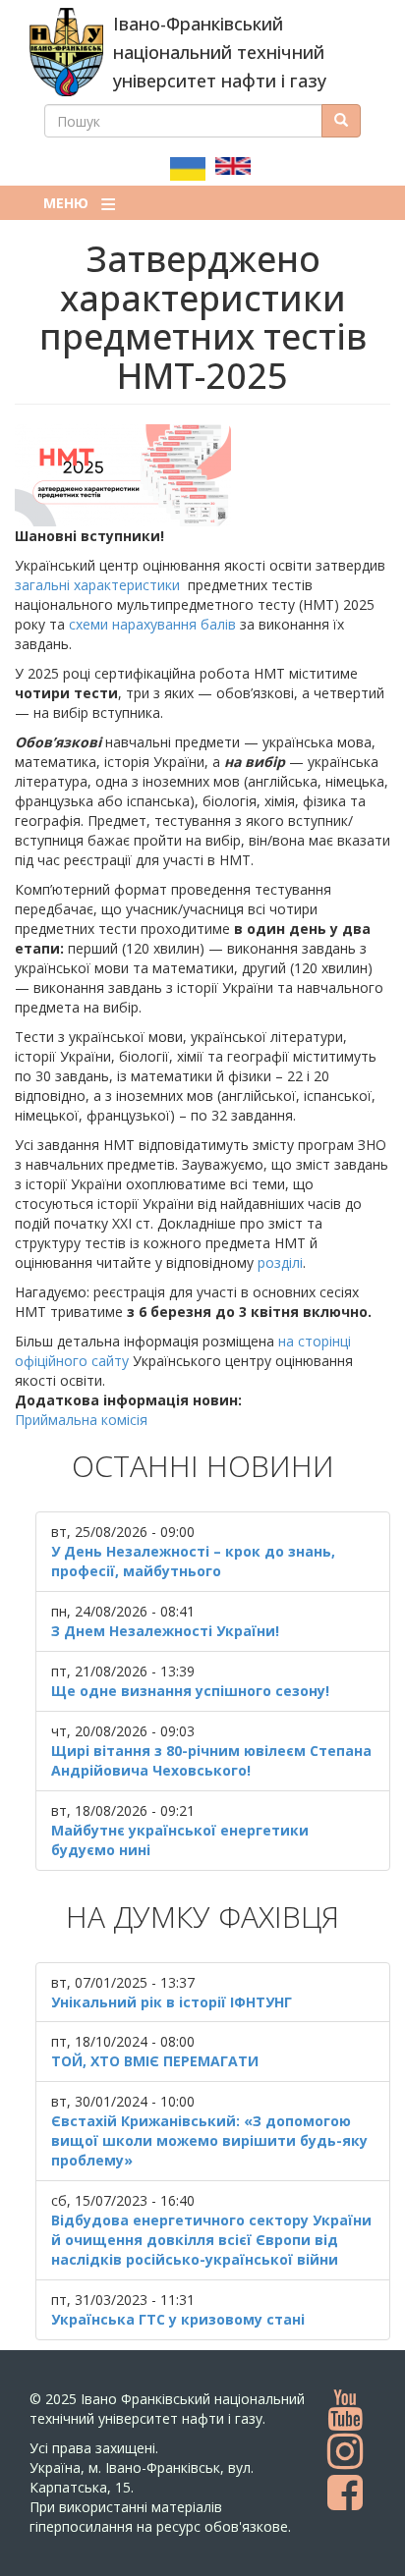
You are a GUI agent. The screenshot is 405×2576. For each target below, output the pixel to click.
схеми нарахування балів (152, 624)
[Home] (66, 52)
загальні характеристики (97, 585)
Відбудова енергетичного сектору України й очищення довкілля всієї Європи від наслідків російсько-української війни (211, 2240)
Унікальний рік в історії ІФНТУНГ (172, 2002)
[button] (202, 475)
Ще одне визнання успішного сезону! (190, 1691)
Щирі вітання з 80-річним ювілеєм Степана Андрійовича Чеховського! (211, 1760)
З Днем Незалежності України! (165, 1631)
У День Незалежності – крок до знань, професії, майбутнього (193, 1561)
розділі (280, 1262)
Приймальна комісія (81, 1420)
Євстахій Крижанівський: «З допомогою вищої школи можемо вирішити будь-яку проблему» (209, 2140)
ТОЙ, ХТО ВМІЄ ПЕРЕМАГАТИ (155, 2061)
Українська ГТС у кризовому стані (178, 2319)
